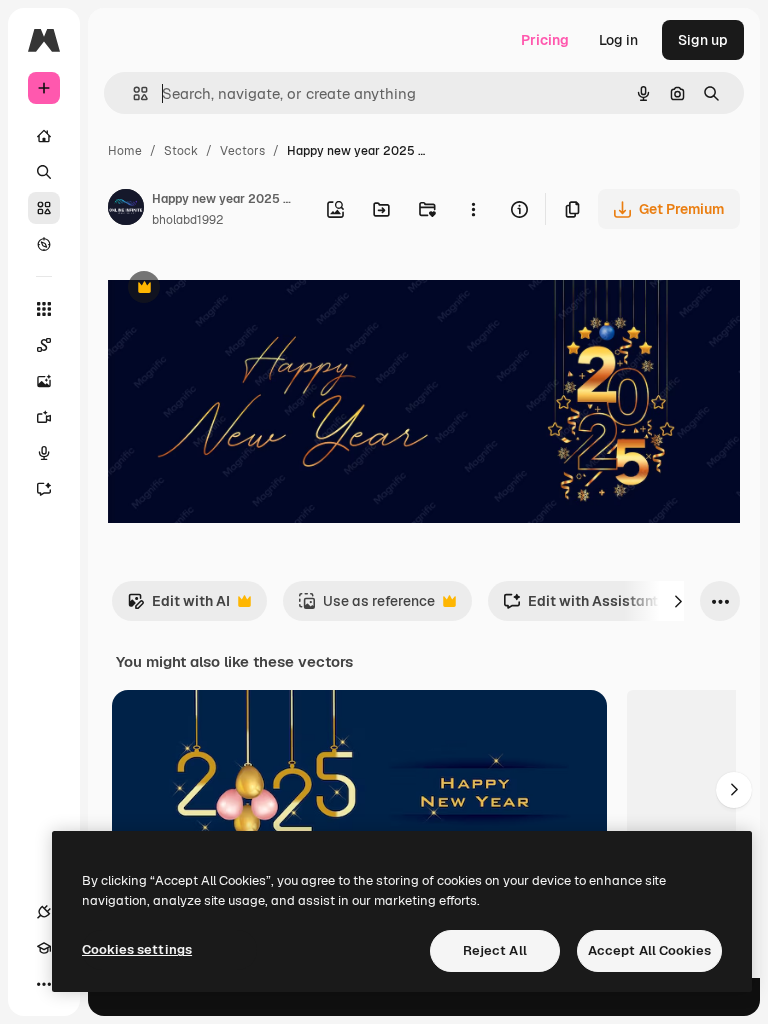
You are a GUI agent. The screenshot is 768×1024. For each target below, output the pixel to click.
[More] (44, 984)
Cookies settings (137, 949)
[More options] (473, 209)
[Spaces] (44, 345)
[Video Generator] (44, 417)
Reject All (495, 950)
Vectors (242, 151)
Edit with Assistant (580, 606)
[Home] (44, 136)
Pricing (545, 40)
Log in (618, 40)
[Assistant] (44, 489)
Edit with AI (178, 606)
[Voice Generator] (44, 453)
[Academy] (44, 948)
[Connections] (44, 912)
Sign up (703, 40)
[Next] (678, 601)
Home (125, 151)
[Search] (44, 172)
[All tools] (44, 309)
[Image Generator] (44, 381)
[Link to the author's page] (126, 210)
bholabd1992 (187, 220)
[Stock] (44, 208)
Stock (181, 151)
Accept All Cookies (649, 950)
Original (236, 289)
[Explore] (44, 244)
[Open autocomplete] (132, 93)
